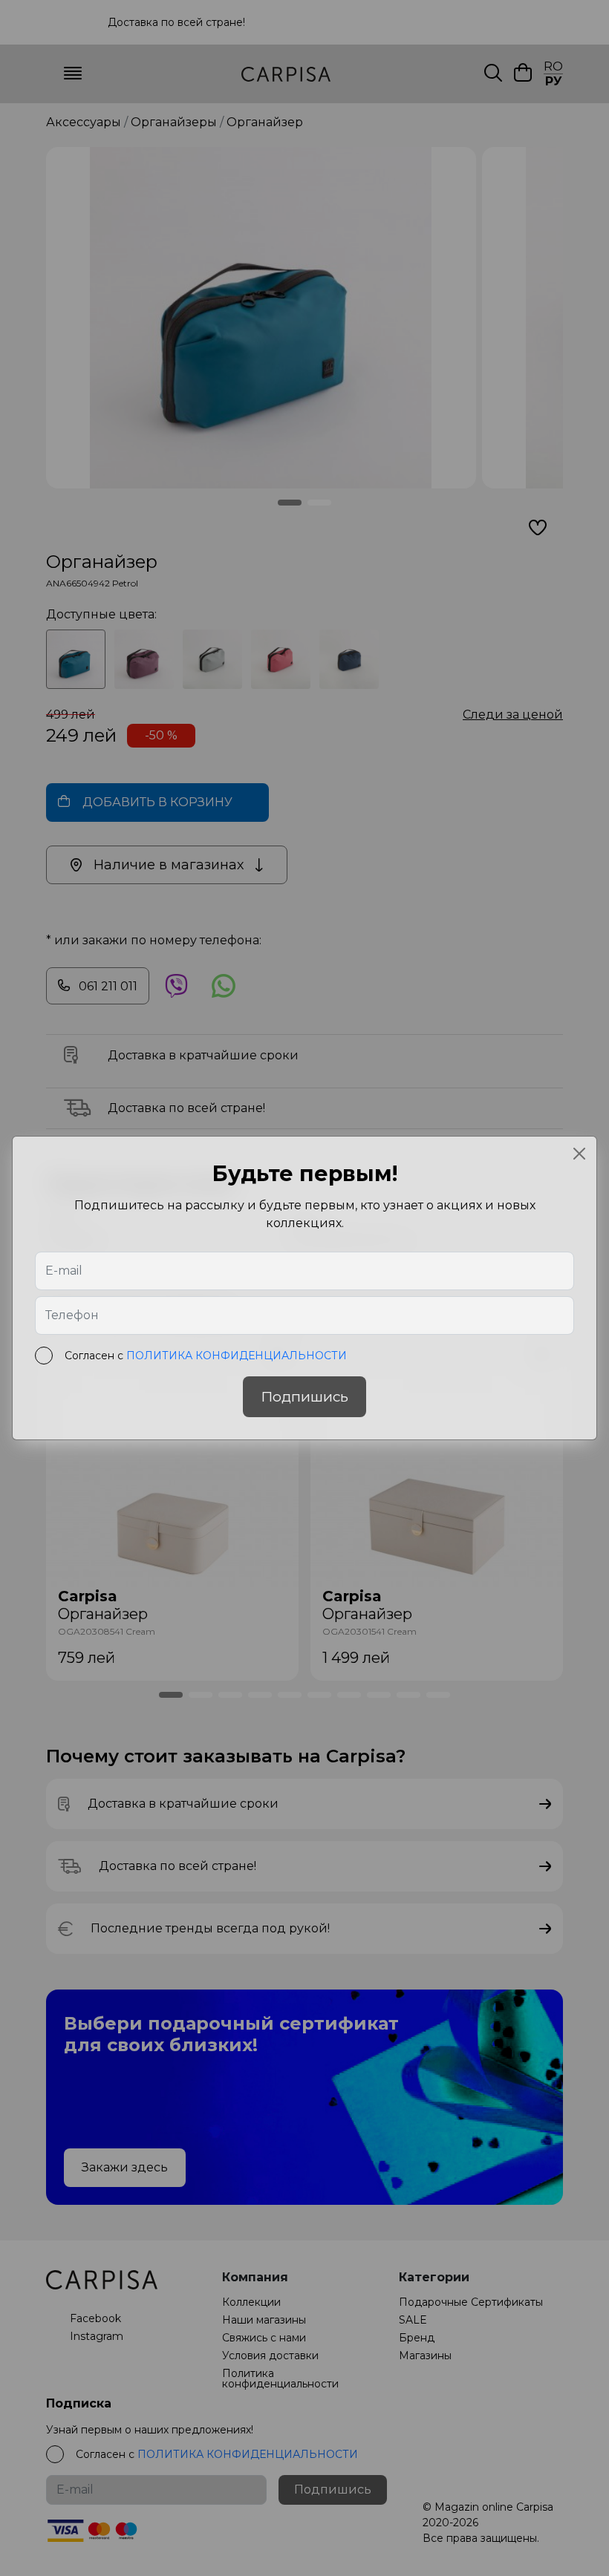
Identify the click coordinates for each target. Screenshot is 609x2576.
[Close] (579, 1154)
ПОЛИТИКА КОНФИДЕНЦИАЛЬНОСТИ (237, 1356)
